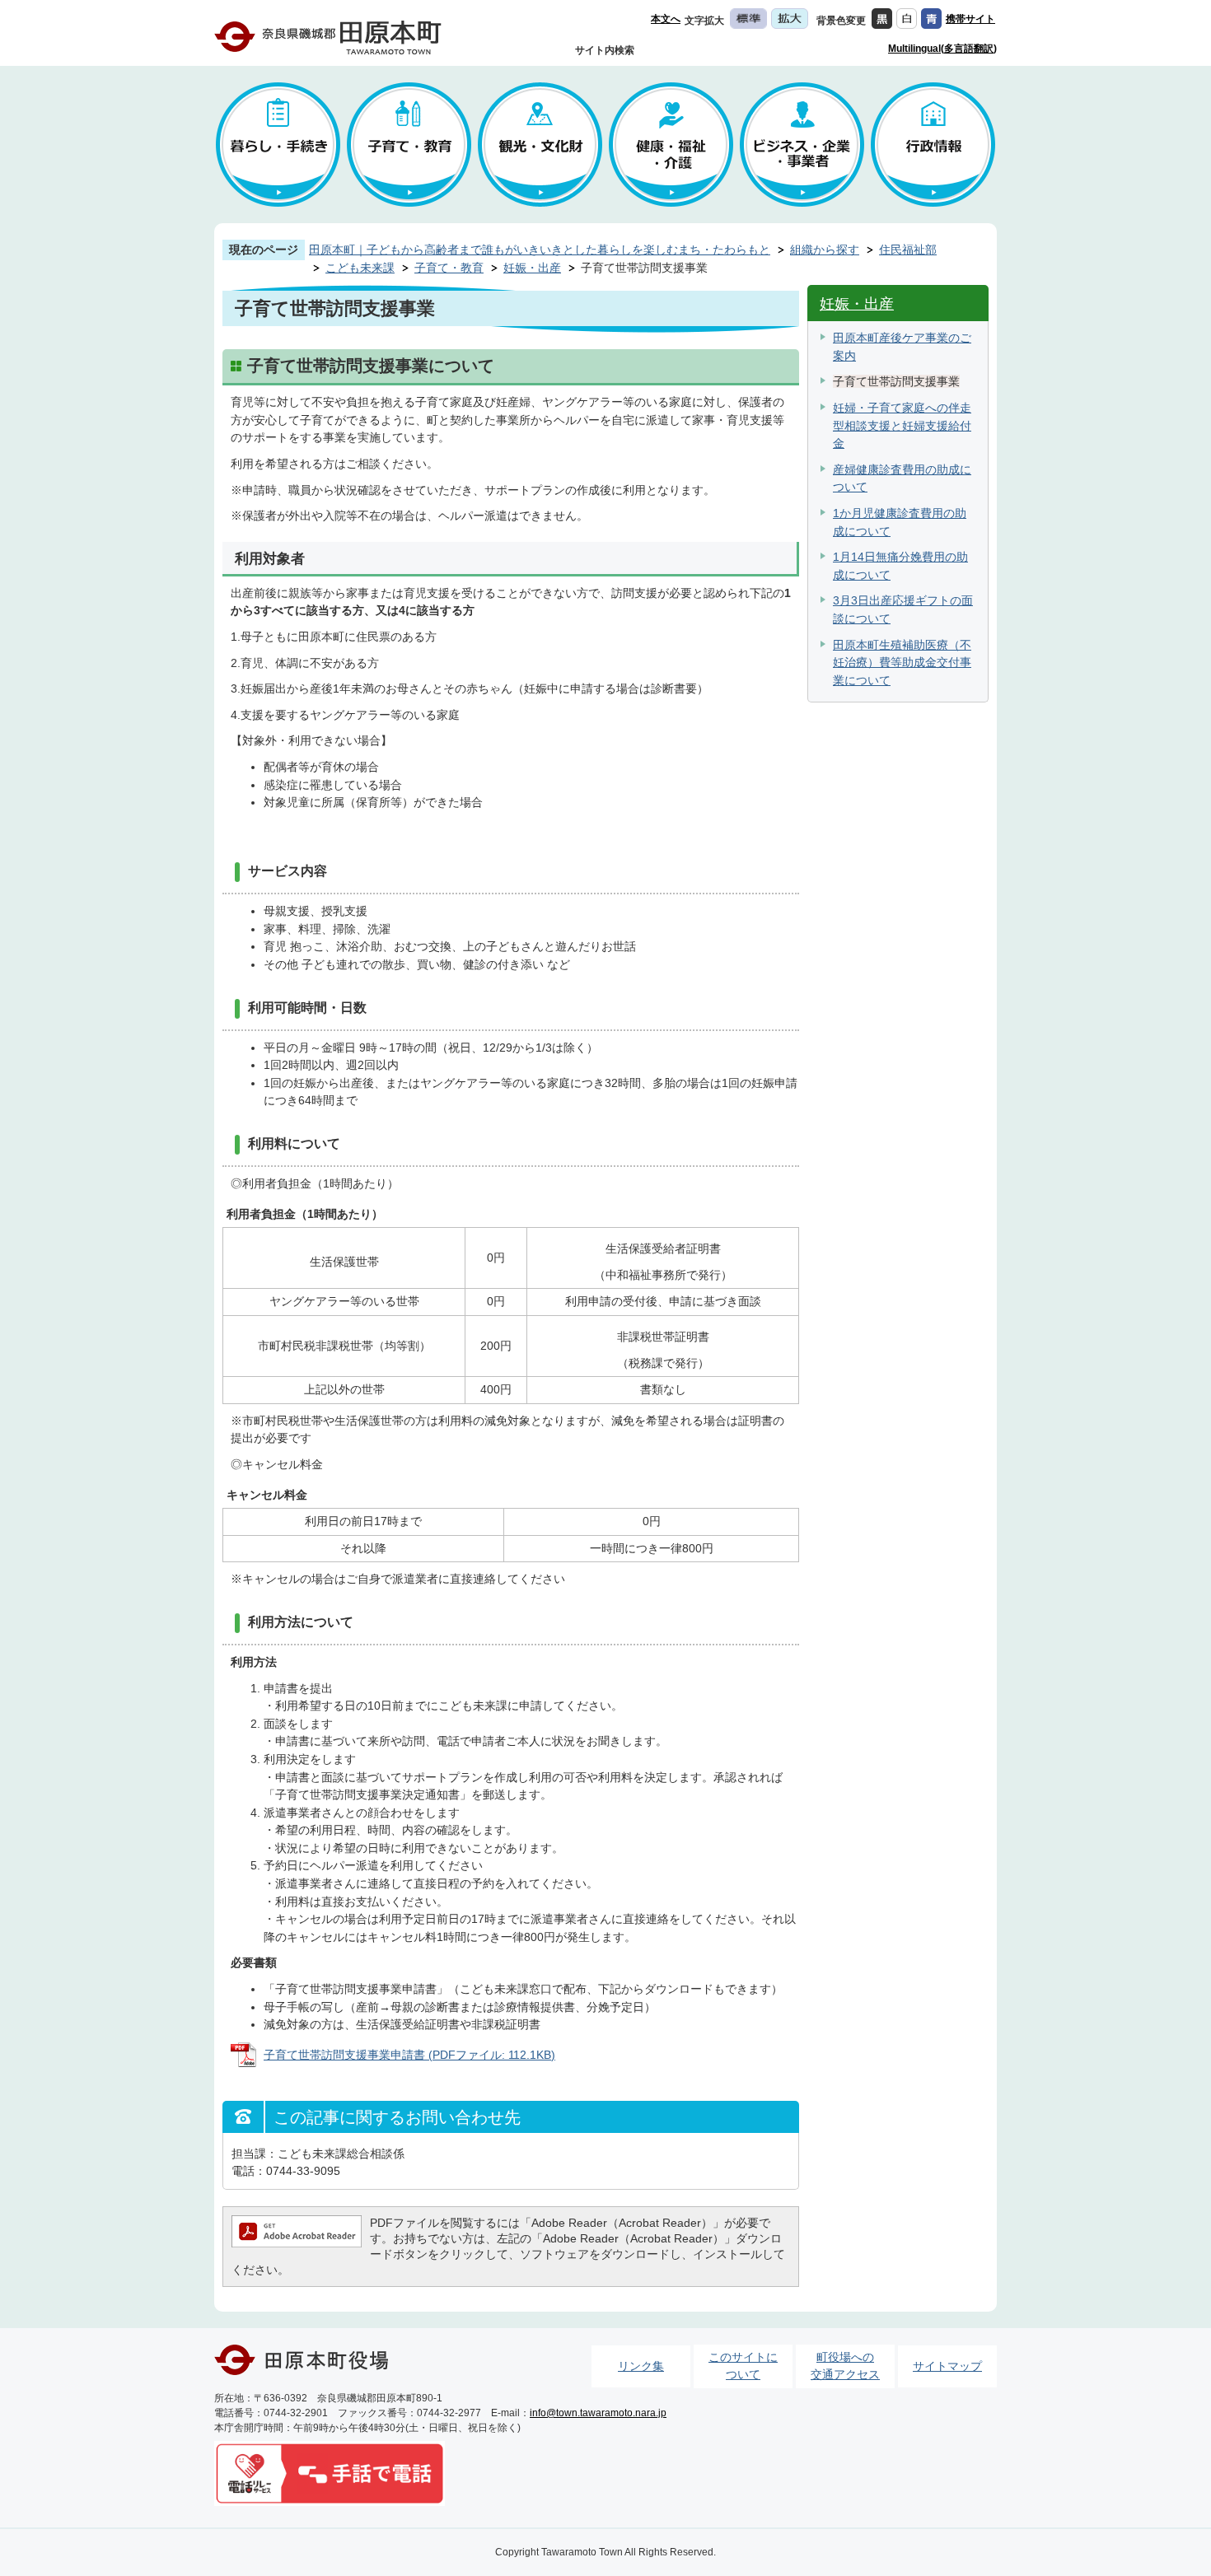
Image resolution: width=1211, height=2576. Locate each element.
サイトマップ (947, 2366)
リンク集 (641, 2366)
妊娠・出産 (532, 268)
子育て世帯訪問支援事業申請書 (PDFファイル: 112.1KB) (409, 2055)
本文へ (666, 19)
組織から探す (825, 250)
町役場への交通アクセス (845, 2366)
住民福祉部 (908, 250)
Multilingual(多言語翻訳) (942, 49)
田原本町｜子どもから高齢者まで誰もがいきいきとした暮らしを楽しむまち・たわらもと (540, 250)
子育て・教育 (449, 268)
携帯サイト (970, 19)
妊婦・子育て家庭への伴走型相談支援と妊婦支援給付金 (902, 425)
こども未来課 (360, 268)
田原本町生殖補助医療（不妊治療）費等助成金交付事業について (902, 663)
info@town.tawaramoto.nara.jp (598, 2413)
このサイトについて (743, 2366)
